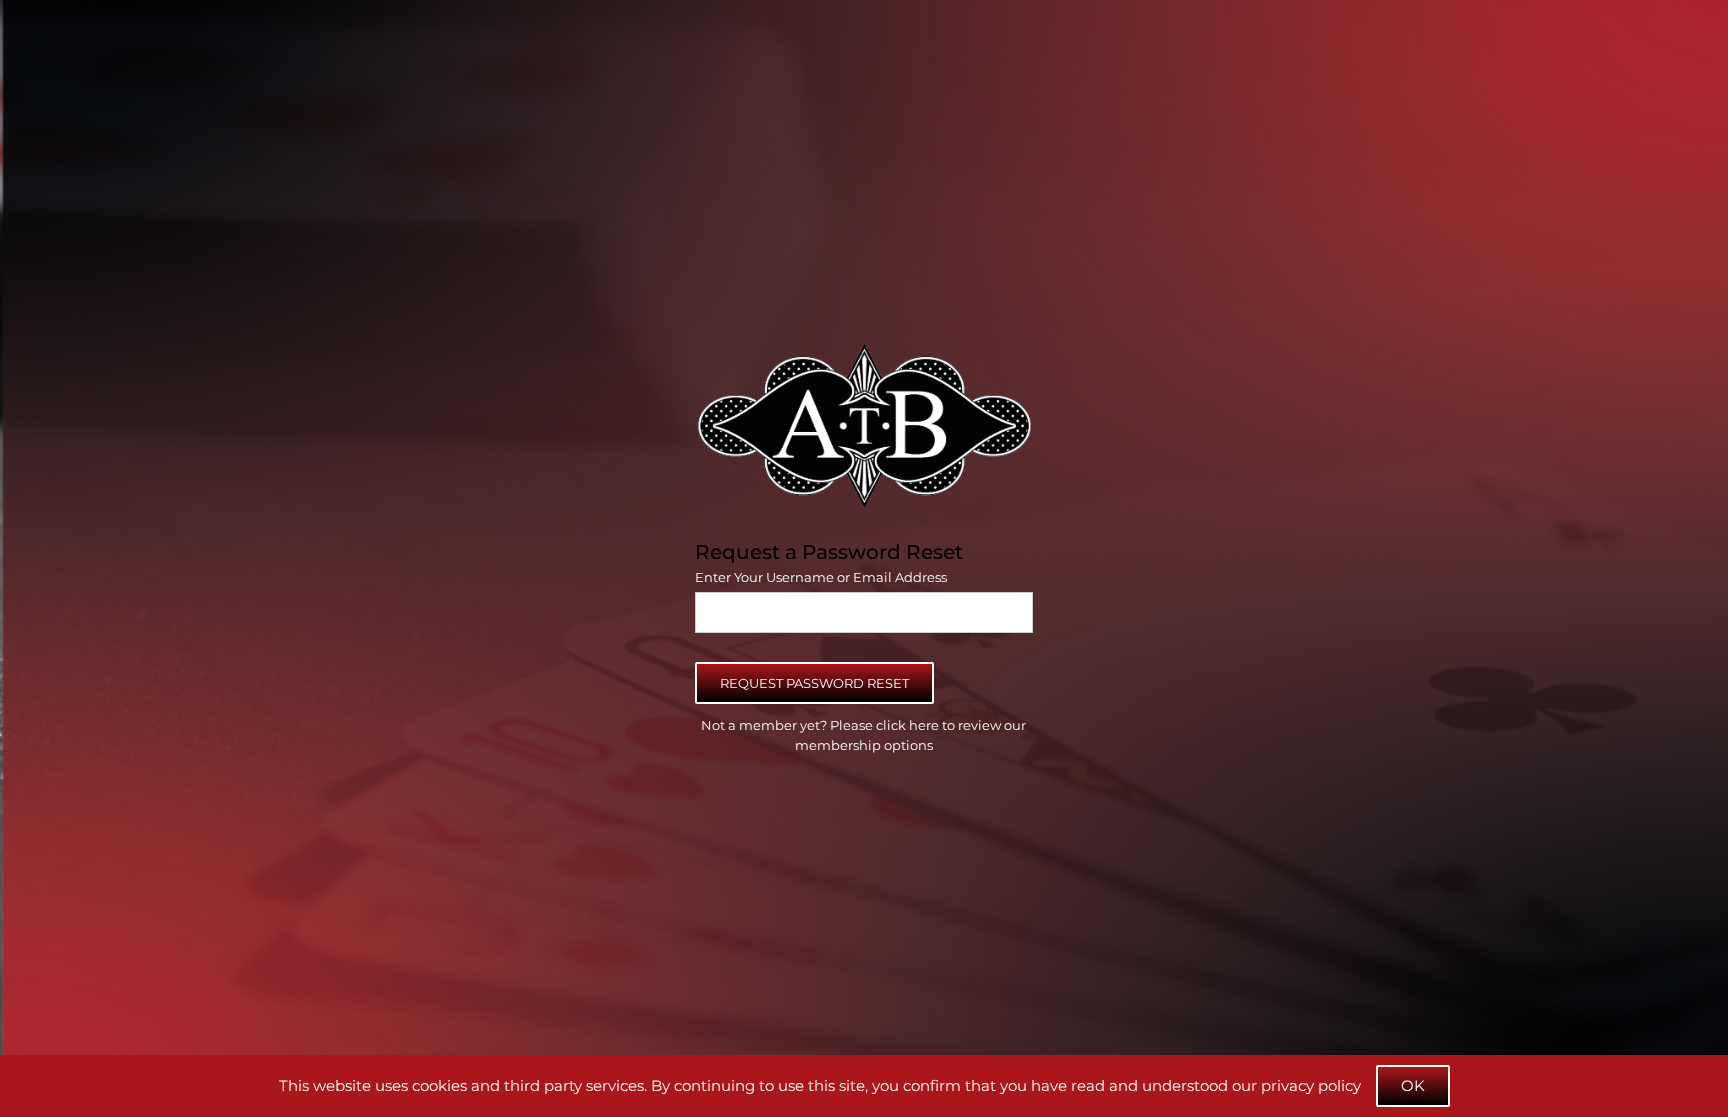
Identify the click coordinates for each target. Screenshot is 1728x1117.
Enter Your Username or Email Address (821, 577)
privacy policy (1311, 1085)
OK (1413, 1085)
